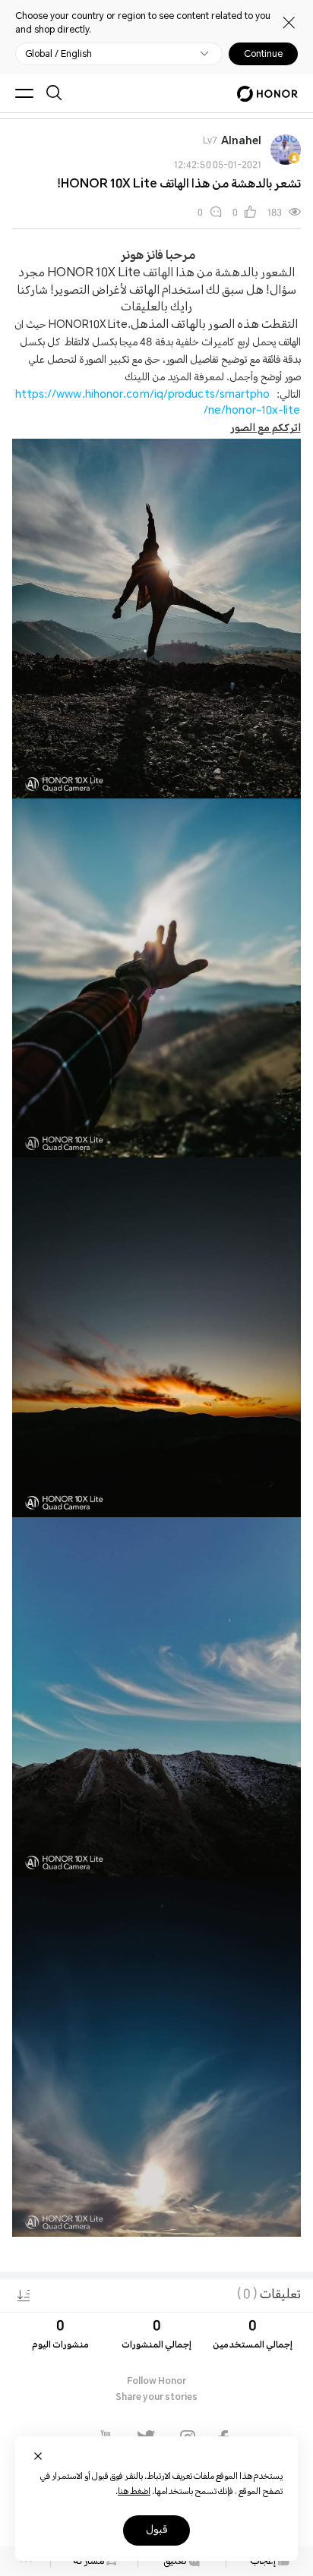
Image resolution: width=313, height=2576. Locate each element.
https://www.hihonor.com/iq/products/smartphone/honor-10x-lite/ (158, 404)
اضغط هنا (134, 2492)
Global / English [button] (58, 54)
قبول (156, 2530)
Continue (263, 54)
